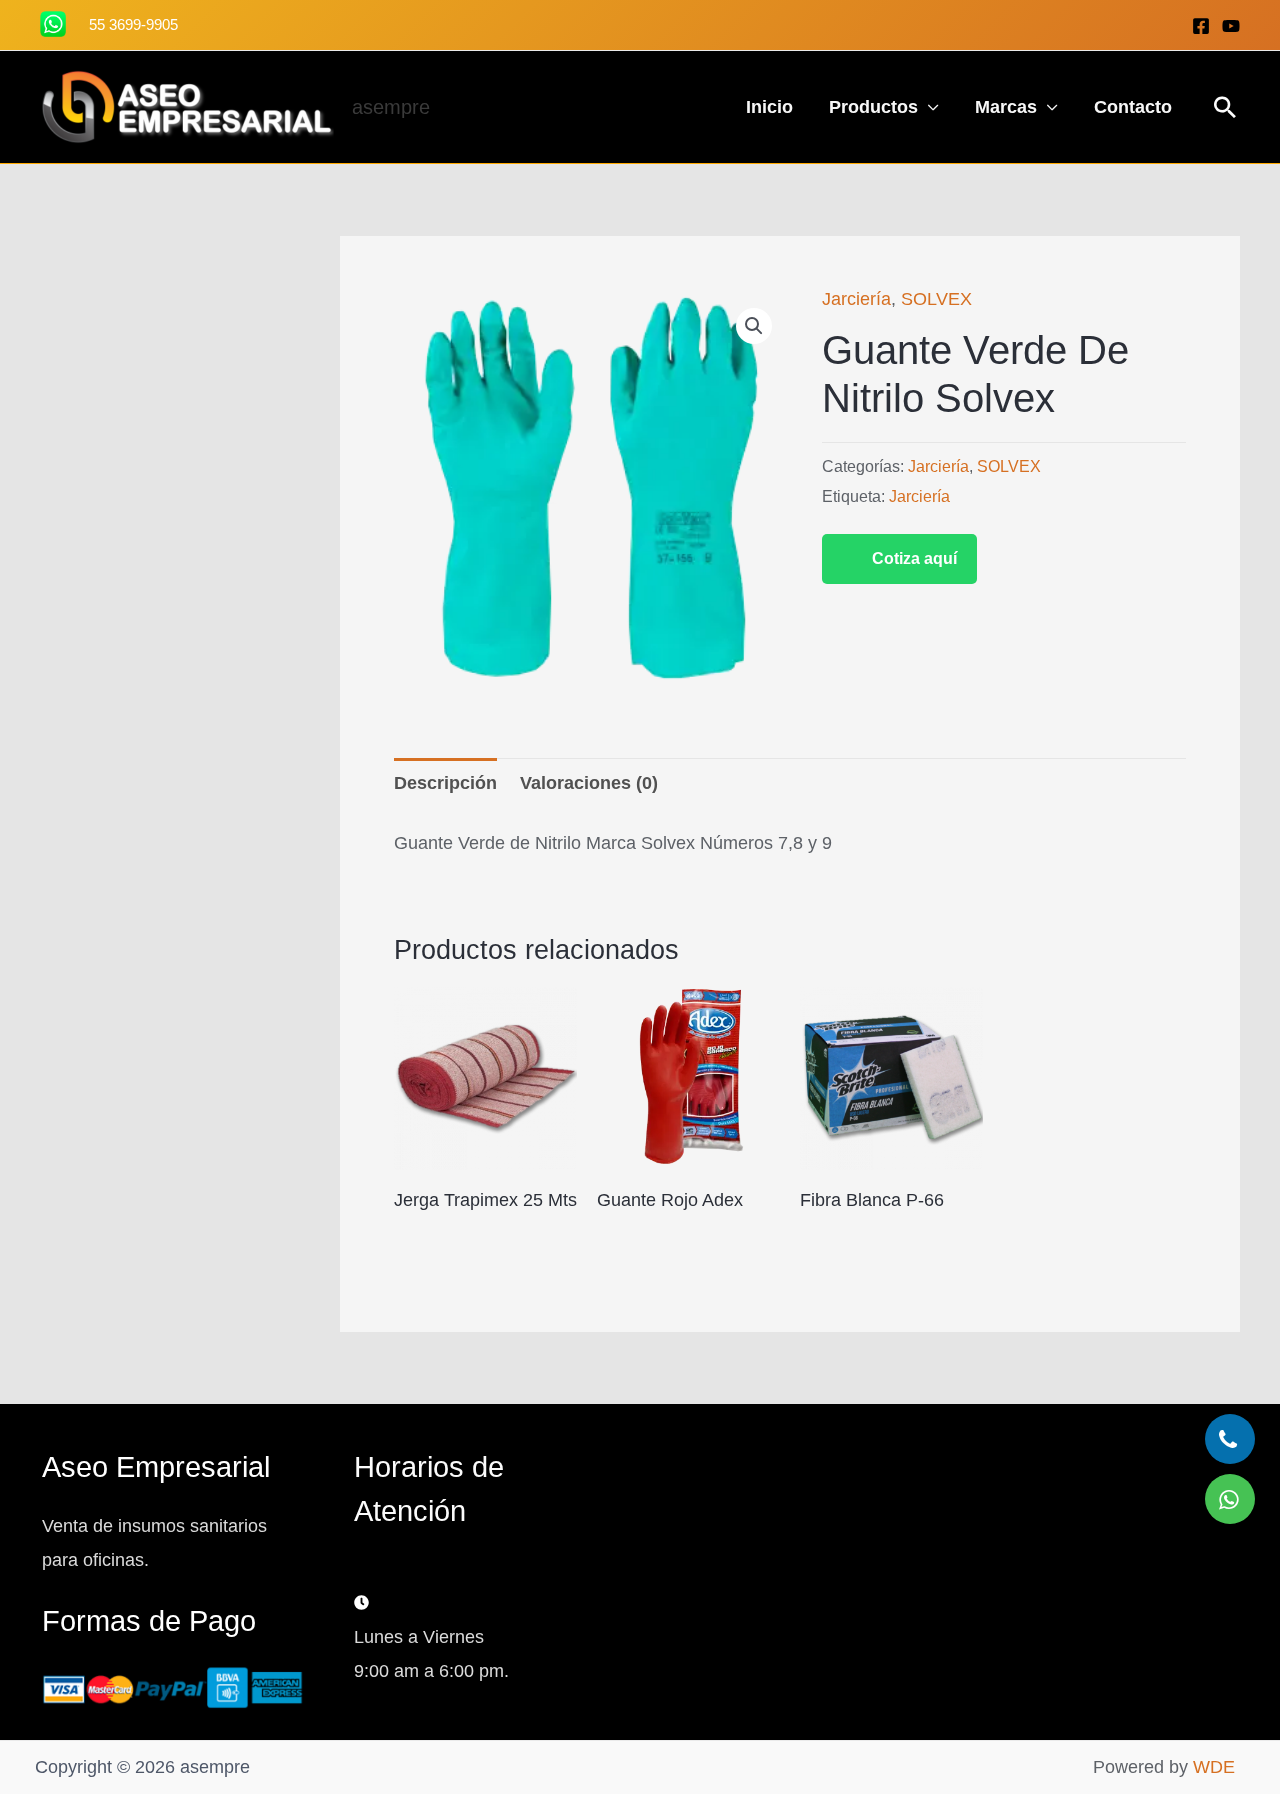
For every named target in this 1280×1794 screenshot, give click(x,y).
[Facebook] (1201, 26)
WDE (1214, 1767)
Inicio (769, 107)
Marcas (1006, 107)
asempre (391, 107)
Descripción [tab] (445, 783)
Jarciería (856, 299)
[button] (1225, 107)
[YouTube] (1231, 26)
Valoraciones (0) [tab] (589, 783)
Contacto (1133, 107)
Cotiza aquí (914, 558)
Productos (873, 107)
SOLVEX (936, 299)
